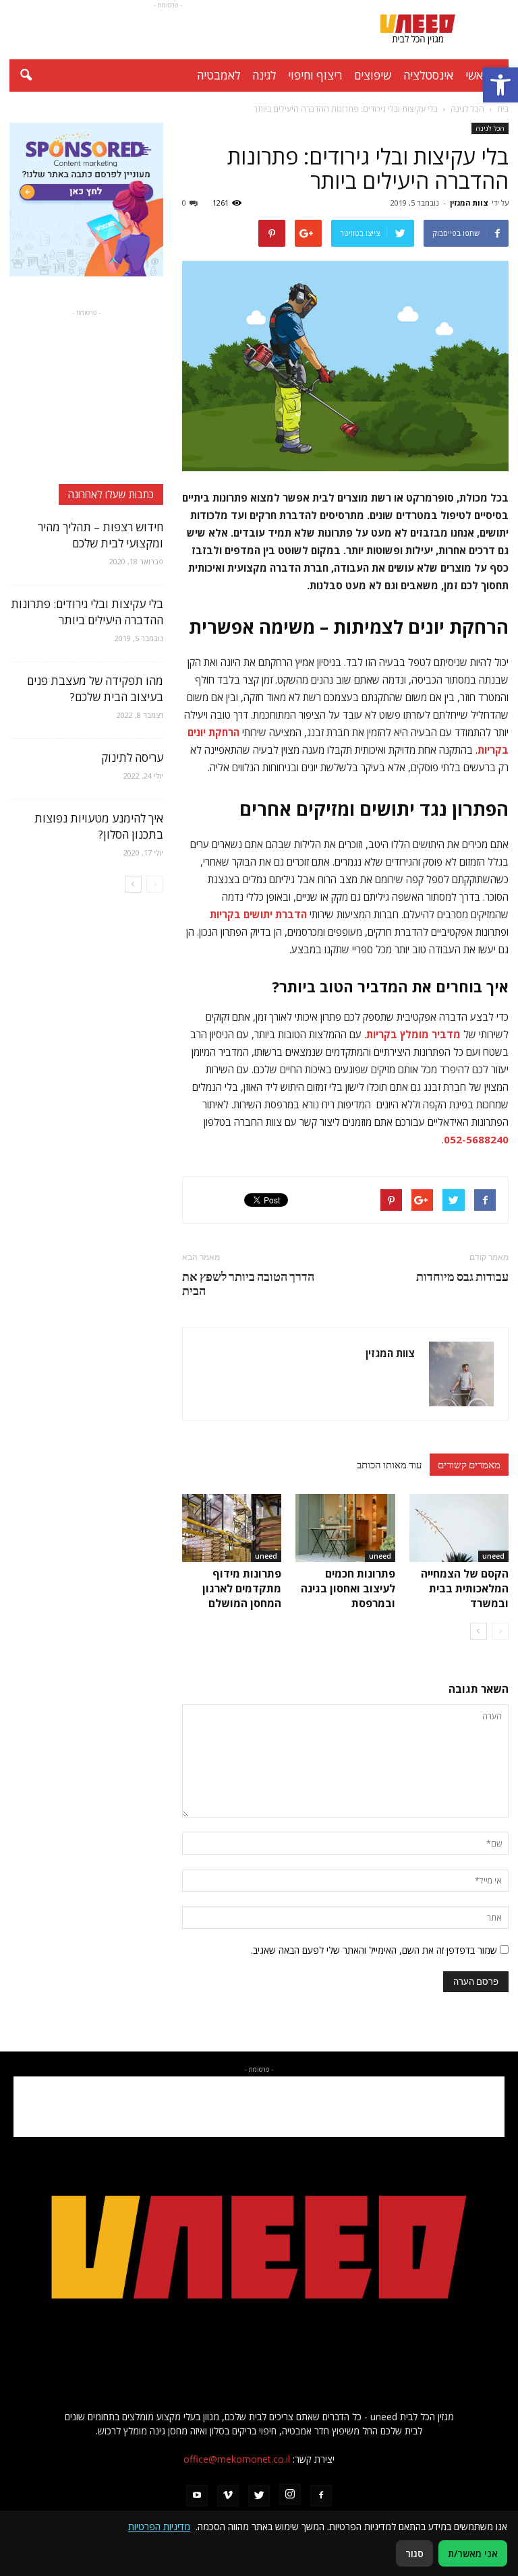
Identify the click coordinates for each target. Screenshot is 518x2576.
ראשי (477, 75)
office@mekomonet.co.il (237, 2459)
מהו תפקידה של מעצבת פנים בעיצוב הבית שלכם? (95, 689)
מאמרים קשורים (469, 1464)
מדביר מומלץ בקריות (413, 1034)
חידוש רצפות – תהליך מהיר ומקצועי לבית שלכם (100, 535)
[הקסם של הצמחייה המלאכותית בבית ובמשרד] (459, 1528)
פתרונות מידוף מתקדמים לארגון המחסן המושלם (242, 1588)
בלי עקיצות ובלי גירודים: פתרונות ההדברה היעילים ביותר (87, 612)
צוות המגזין (469, 203)
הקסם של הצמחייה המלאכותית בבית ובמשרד (465, 1588)
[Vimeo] (228, 2496)
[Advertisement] (168, 30)
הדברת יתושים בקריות (258, 914)
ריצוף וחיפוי (315, 75)
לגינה (264, 75)
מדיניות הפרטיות (159, 2526)
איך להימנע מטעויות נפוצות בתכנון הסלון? (99, 826)
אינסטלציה (428, 75)
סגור (414, 2553)
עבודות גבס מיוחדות (462, 1277)
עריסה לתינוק (132, 757)
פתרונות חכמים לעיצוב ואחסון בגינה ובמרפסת (348, 1588)
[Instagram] (290, 2494)
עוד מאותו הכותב (389, 1464)
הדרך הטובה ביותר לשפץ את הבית (248, 1284)
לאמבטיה (219, 75)
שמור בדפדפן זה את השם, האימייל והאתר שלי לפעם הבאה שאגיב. (374, 1950)
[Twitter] (259, 2496)
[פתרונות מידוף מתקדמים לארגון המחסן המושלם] (232, 1528)
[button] (500, 85)
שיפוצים (373, 75)
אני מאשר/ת (473, 2553)
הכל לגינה (490, 128)
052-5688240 (476, 1139)
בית (503, 109)
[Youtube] (197, 2496)
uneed (493, 1556)
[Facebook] (321, 2496)
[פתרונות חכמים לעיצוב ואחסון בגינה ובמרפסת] (345, 1528)
